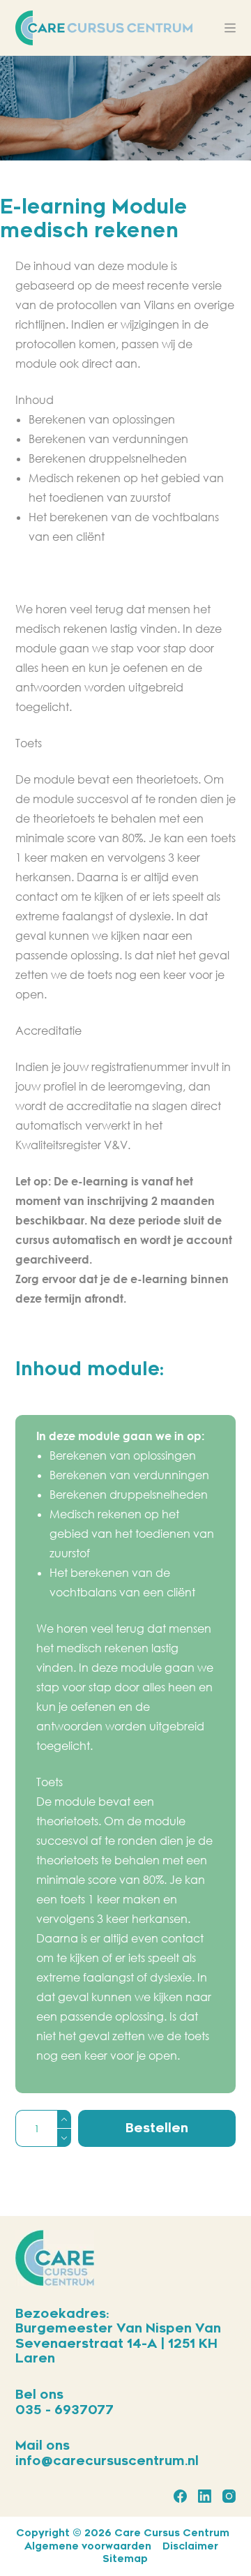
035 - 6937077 (64, 2410)
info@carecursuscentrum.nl (107, 2461)
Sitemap (125, 2559)
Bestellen (157, 2128)
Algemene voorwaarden (88, 2546)
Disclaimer (190, 2546)
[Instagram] (229, 2496)
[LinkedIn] (205, 2496)
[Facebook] (180, 2496)
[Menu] (230, 28)
